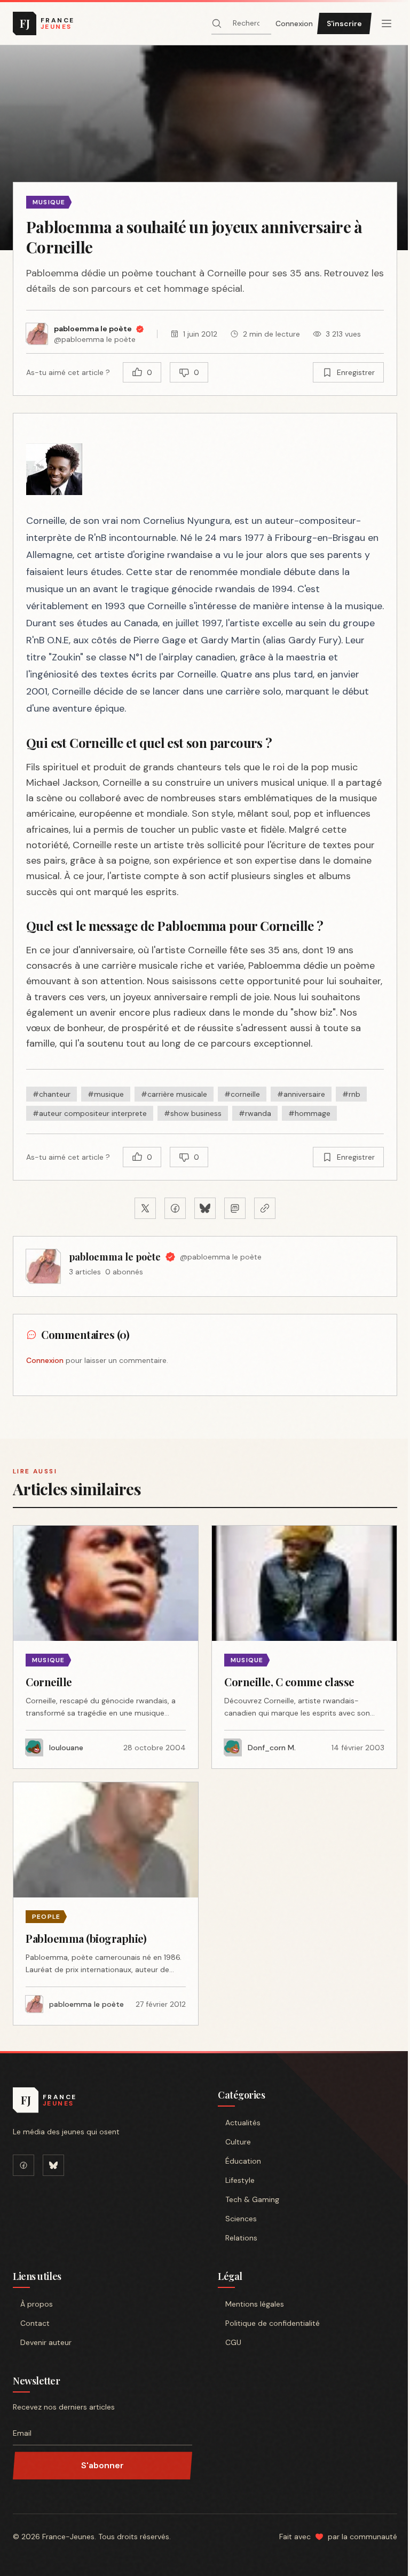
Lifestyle (240, 2180)
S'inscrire (344, 23)
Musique (49, 202)
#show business (193, 1113)
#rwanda (255, 1113)
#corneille (242, 1094)
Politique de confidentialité (273, 2323)
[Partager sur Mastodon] (235, 1208)
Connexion (294, 23)
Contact (35, 2323)
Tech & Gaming (252, 2199)
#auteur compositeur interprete (90, 1113)
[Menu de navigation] (387, 23)
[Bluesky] (53, 2165)
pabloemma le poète (115, 1257)
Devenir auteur (46, 2342)
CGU (233, 2342)
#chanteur (52, 1094)
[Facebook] (23, 2165)
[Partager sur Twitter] (145, 1208)
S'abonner (102, 2465)
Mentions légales (255, 2304)
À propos (37, 2304)
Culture (238, 2142)
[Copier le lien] (265, 1208)
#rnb (351, 1094)
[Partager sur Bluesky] (205, 1208)
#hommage (309, 1113)
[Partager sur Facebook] (175, 1208)
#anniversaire (301, 1094)
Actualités (243, 2123)
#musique (106, 1094)
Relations (241, 2238)
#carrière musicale (174, 1094)
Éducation (243, 2161)
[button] (205, 148)
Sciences (241, 2219)
